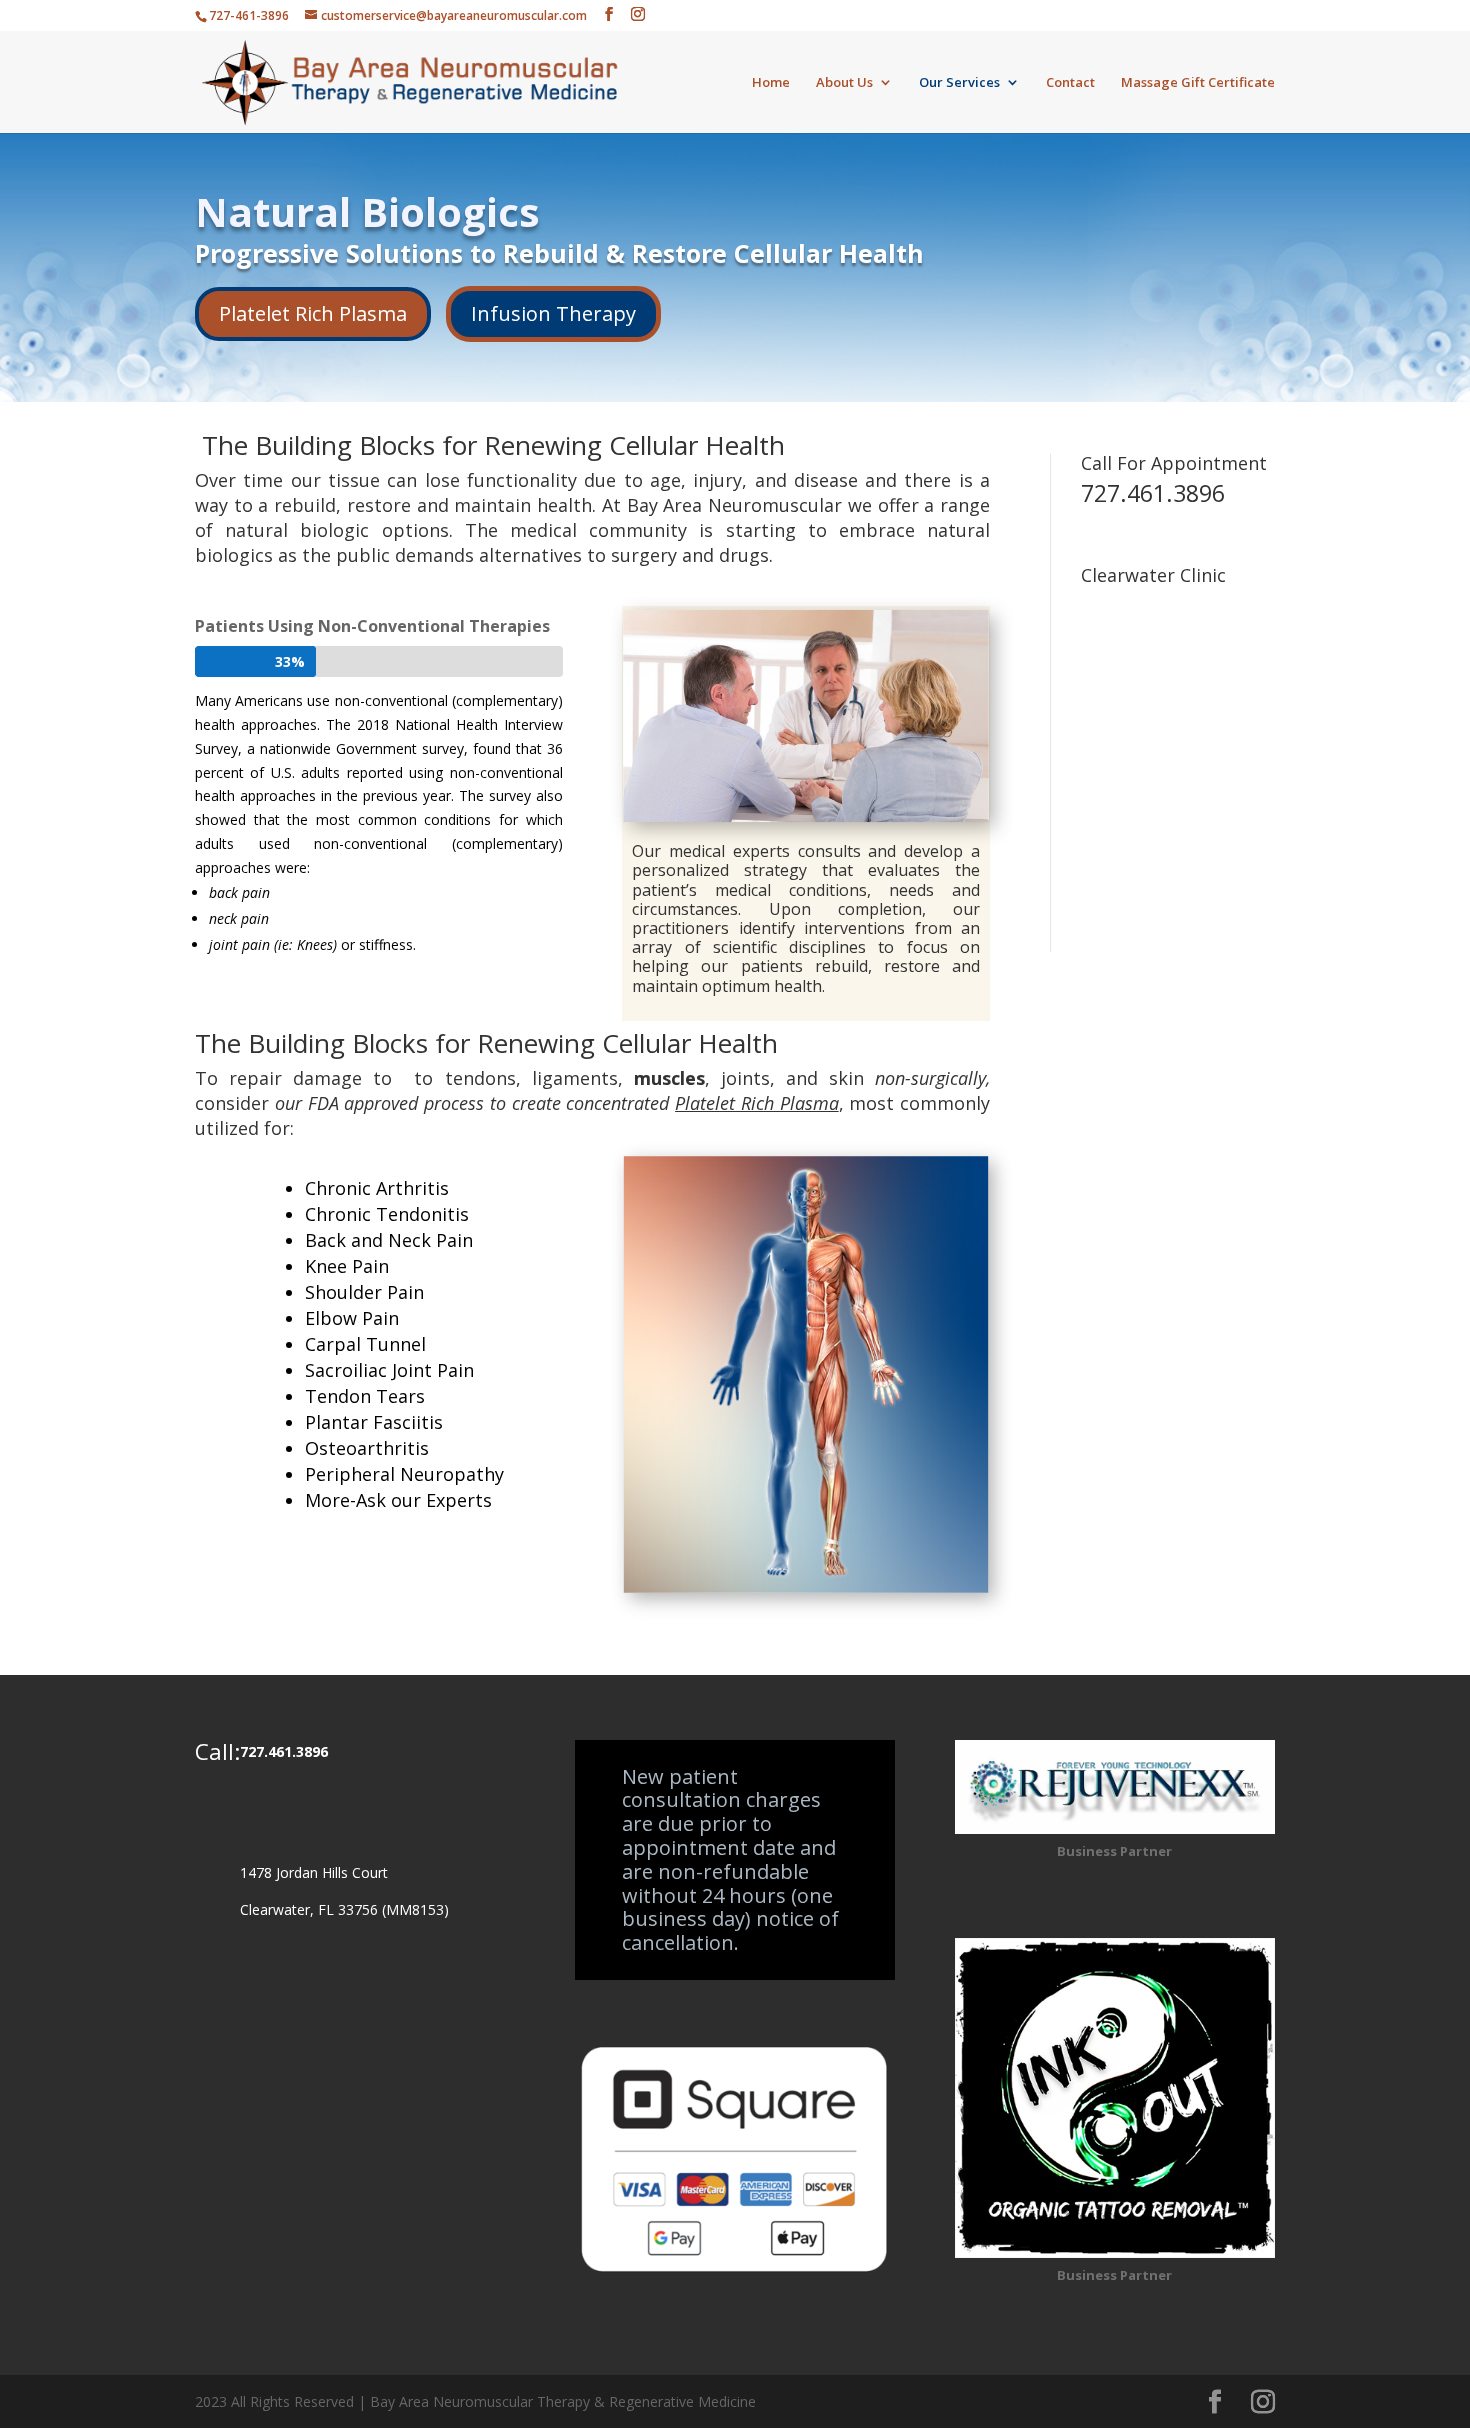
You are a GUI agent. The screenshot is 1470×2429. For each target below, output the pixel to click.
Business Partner (1114, 1851)
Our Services (959, 83)
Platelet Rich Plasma (313, 313)
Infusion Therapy (553, 313)
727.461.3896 (1153, 493)
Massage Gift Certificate (1198, 83)
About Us (844, 83)
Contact (1070, 83)
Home (771, 83)
